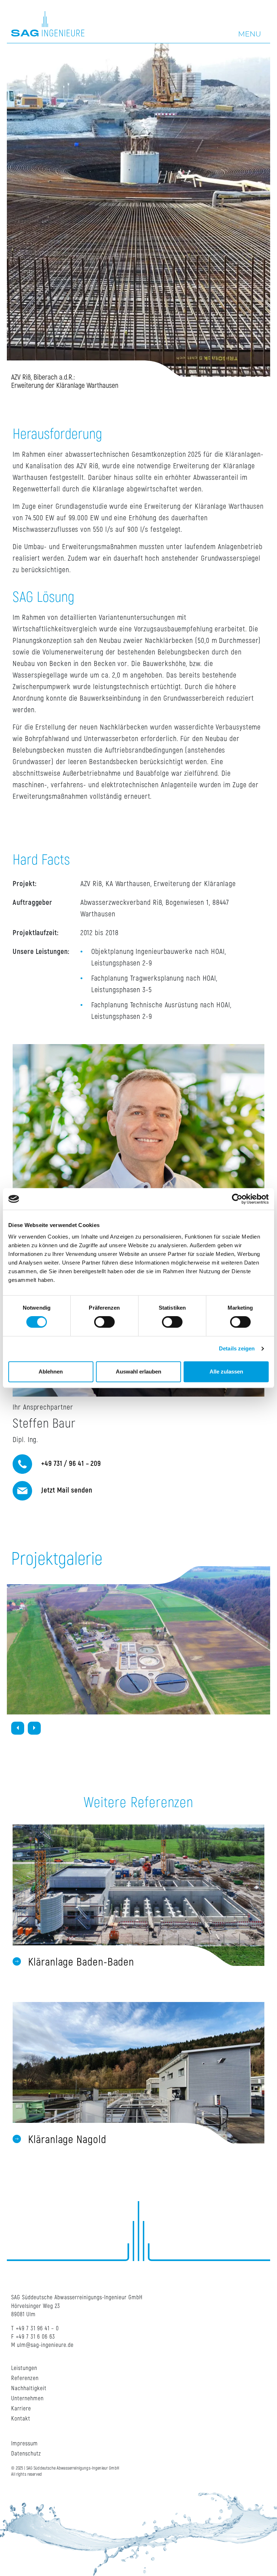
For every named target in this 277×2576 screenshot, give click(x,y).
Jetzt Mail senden (66, 1490)
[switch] (104, 1322)
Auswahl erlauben (138, 1372)
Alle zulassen (226, 1372)
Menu (250, 34)
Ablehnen (51, 1372)
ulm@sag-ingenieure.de (45, 2345)
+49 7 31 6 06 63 (36, 2337)
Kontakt (21, 2419)
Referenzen (25, 2378)
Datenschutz (26, 2454)
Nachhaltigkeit (29, 2388)
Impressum (25, 2444)
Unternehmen (27, 2398)
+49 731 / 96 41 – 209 (70, 1464)
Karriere (21, 2409)
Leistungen (24, 2368)
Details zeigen (237, 1348)
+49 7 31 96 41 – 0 (37, 2329)
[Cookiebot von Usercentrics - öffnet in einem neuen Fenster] (237, 1199)
